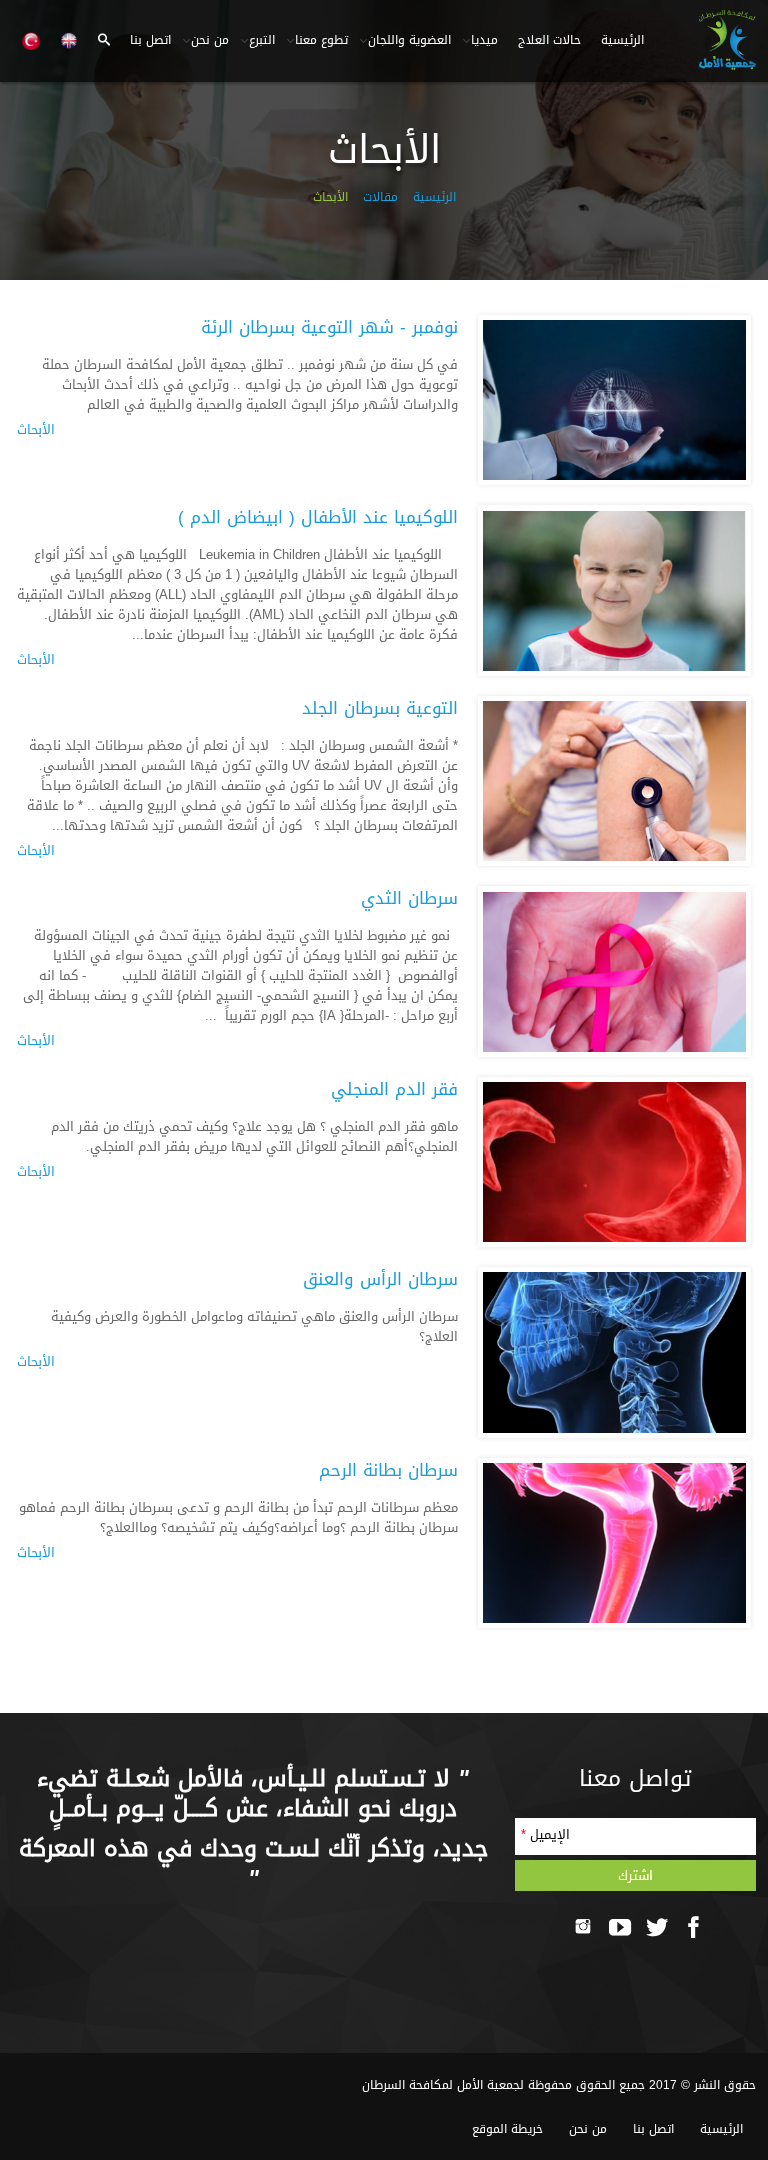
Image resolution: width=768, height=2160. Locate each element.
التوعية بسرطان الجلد (380, 708)
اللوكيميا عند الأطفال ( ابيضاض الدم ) (318, 517)
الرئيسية (622, 40)
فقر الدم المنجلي (394, 1089)
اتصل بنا (150, 40)
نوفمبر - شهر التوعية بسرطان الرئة (329, 327)
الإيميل (545, 1834)
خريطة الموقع (507, 2129)
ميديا (484, 40)
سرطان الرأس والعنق (380, 1279)
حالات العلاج (549, 40)
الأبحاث (36, 429)
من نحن (210, 40)
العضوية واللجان (409, 40)
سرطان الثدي (409, 898)
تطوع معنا (321, 40)
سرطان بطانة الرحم (388, 1470)
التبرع (262, 40)
